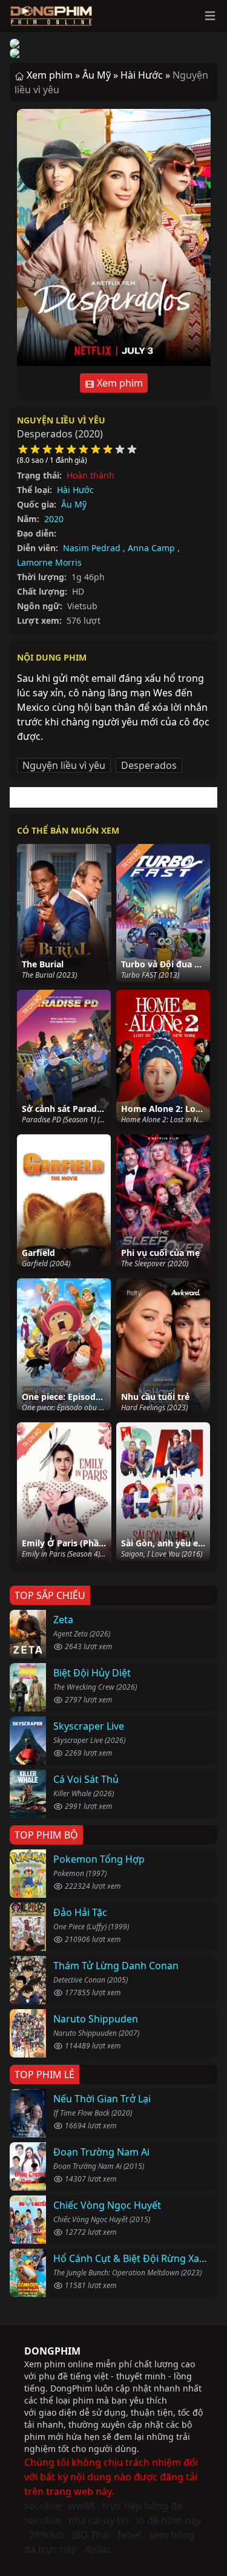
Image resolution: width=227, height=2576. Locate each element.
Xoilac (98, 2549)
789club (47, 2535)
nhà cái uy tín (99, 2520)
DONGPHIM (52, 2351)
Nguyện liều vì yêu (61, 420)
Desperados (149, 765)
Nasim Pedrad (92, 548)
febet (130, 2535)
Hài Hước (75, 490)
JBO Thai (91, 2535)
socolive (43, 2506)
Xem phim (119, 383)
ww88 (82, 2506)
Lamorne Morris (49, 562)
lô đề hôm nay (169, 2520)
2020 (54, 519)
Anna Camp (151, 548)
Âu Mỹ (74, 504)
